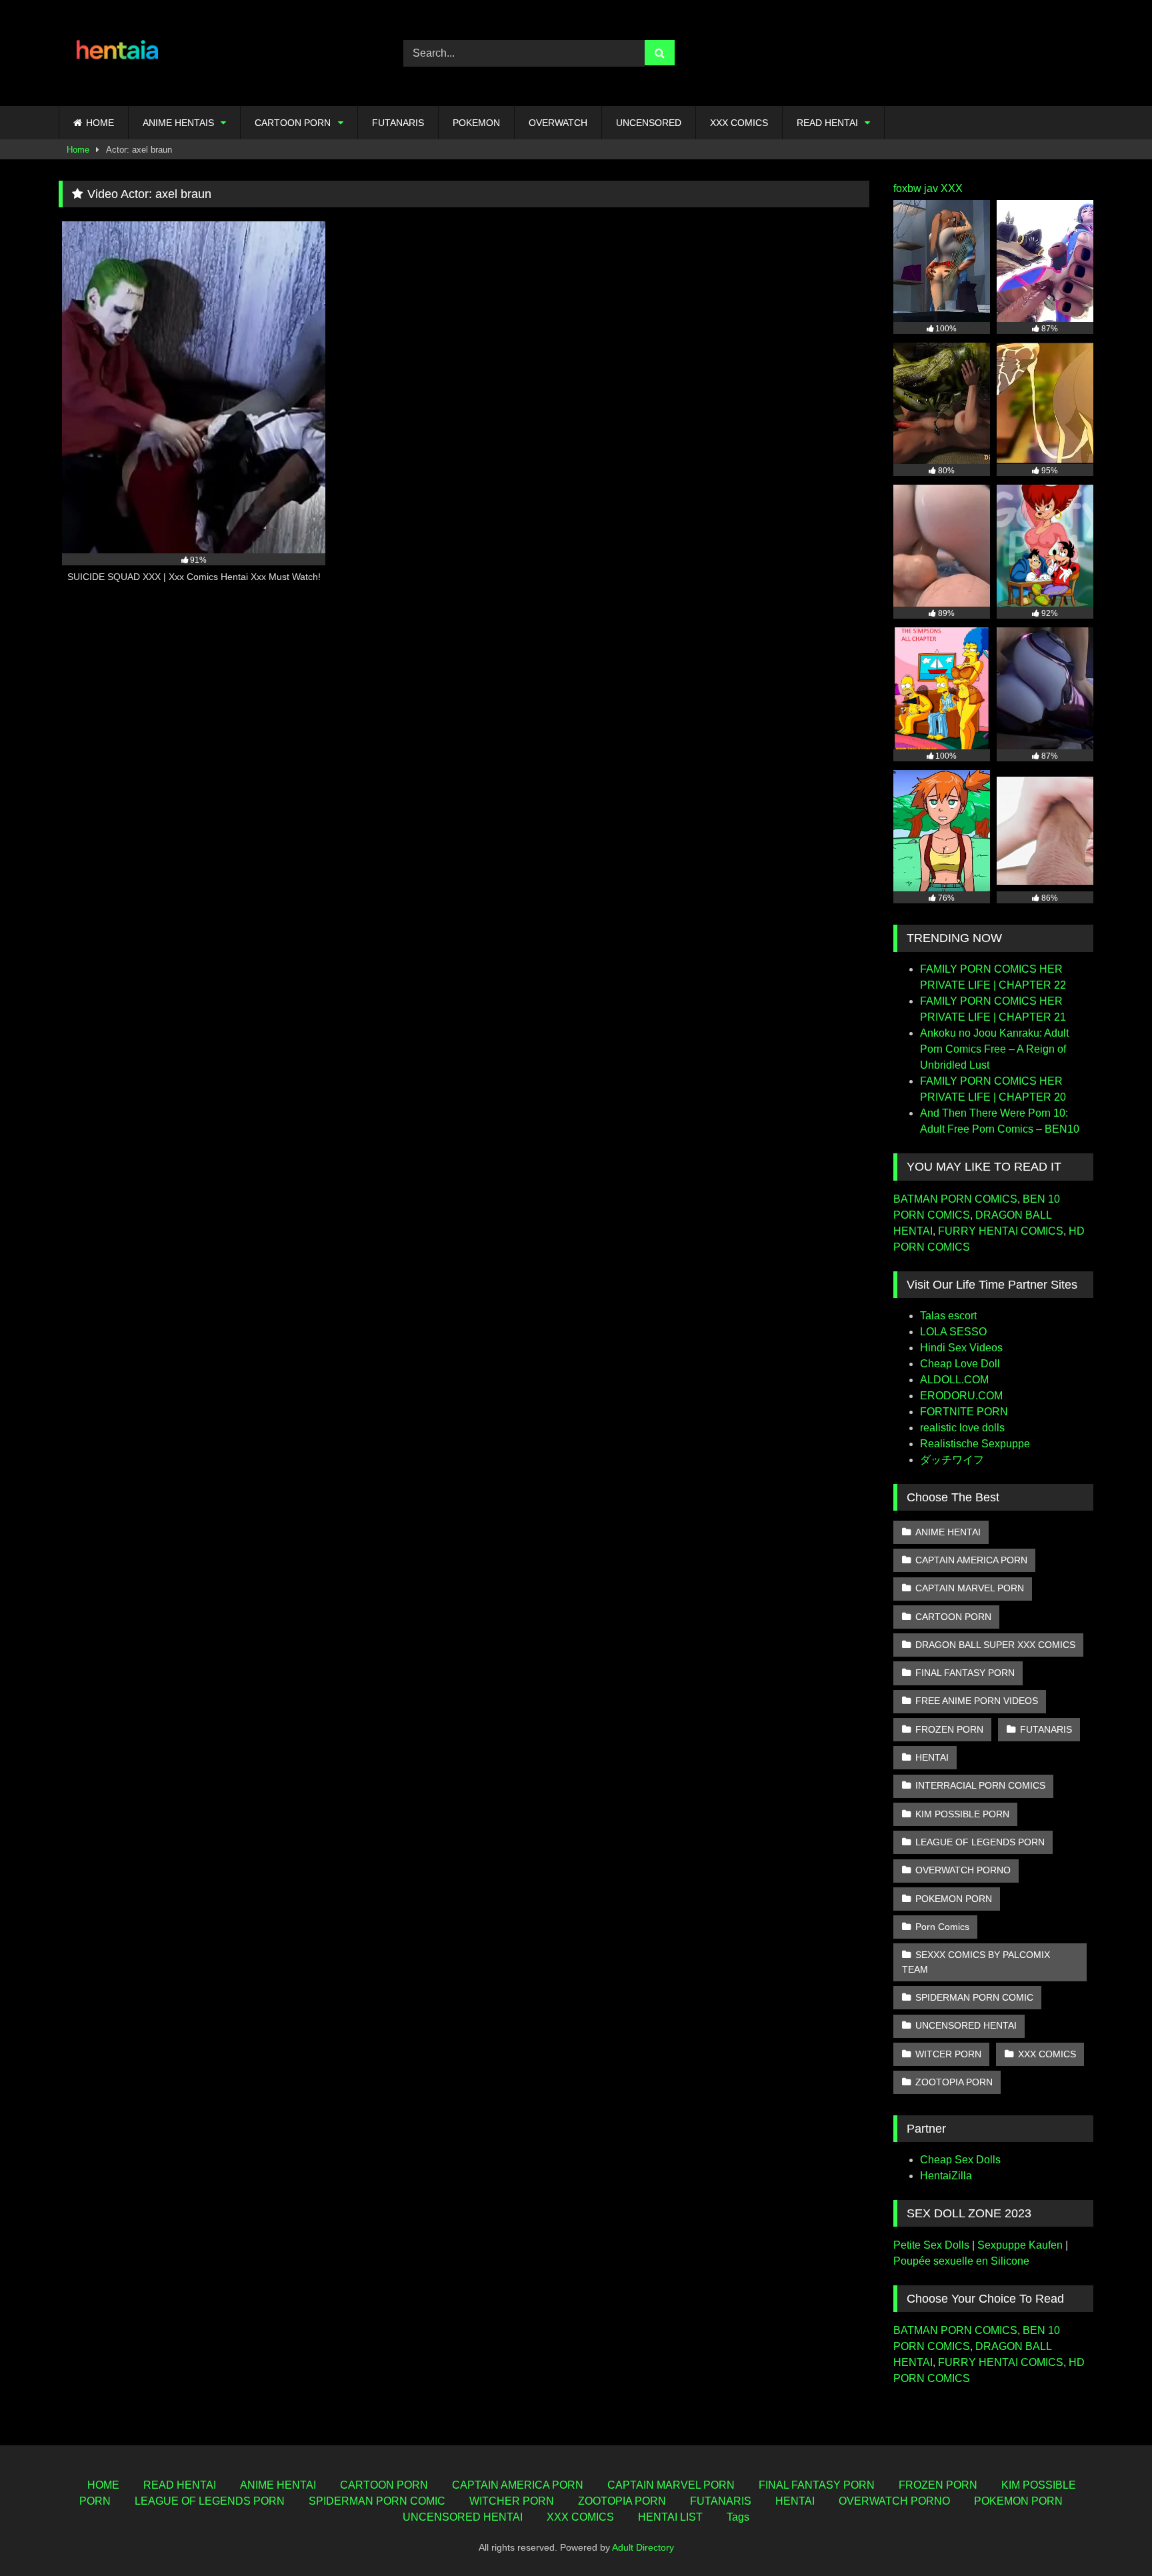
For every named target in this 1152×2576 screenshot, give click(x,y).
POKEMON (476, 123)
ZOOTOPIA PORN (954, 2082)
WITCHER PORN (512, 2501)
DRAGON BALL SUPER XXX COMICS (995, 1645)
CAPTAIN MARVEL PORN (970, 1588)
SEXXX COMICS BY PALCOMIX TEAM (976, 1962)
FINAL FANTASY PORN (965, 1673)
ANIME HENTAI (948, 1532)
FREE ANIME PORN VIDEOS (977, 1701)
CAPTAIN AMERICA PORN (971, 1560)
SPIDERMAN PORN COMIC (974, 1997)
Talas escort (948, 1316)
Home (78, 150)
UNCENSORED (649, 123)
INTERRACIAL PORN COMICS (980, 1785)
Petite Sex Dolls (931, 2245)
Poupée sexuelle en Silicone (961, 2261)
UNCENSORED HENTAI (966, 2025)
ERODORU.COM (961, 1396)
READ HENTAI (827, 123)
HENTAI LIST (670, 2517)
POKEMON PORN (954, 1899)
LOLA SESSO (953, 1332)
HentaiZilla (946, 2176)
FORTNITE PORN (964, 1412)
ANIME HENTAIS (178, 123)
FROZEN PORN (949, 1729)
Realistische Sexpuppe (975, 1444)
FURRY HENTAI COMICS (1001, 1231)
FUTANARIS (398, 123)
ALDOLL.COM (954, 1380)
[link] (1111, 2536)
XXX (952, 188)
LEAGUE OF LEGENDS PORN (980, 1842)
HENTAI (932, 1757)
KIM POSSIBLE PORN (962, 1814)
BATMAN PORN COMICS (955, 1199)
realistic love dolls (962, 1428)
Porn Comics (942, 1927)
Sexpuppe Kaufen (1020, 2245)
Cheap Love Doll (960, 1364)
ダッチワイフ (952, 1460)
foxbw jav (916, 188)
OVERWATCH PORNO (963, 1870)
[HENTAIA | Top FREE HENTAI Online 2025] (119, 53)
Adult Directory (643, 2547)
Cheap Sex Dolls (960, 2160)
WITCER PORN (948, 2054)
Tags (738, 2517)
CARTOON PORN (293, 123)
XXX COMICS (739, 123)
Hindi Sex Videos (961, 1348)
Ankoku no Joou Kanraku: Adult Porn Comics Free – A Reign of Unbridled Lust (994, 1049)
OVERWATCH (558, 123)
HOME (100, 123)
